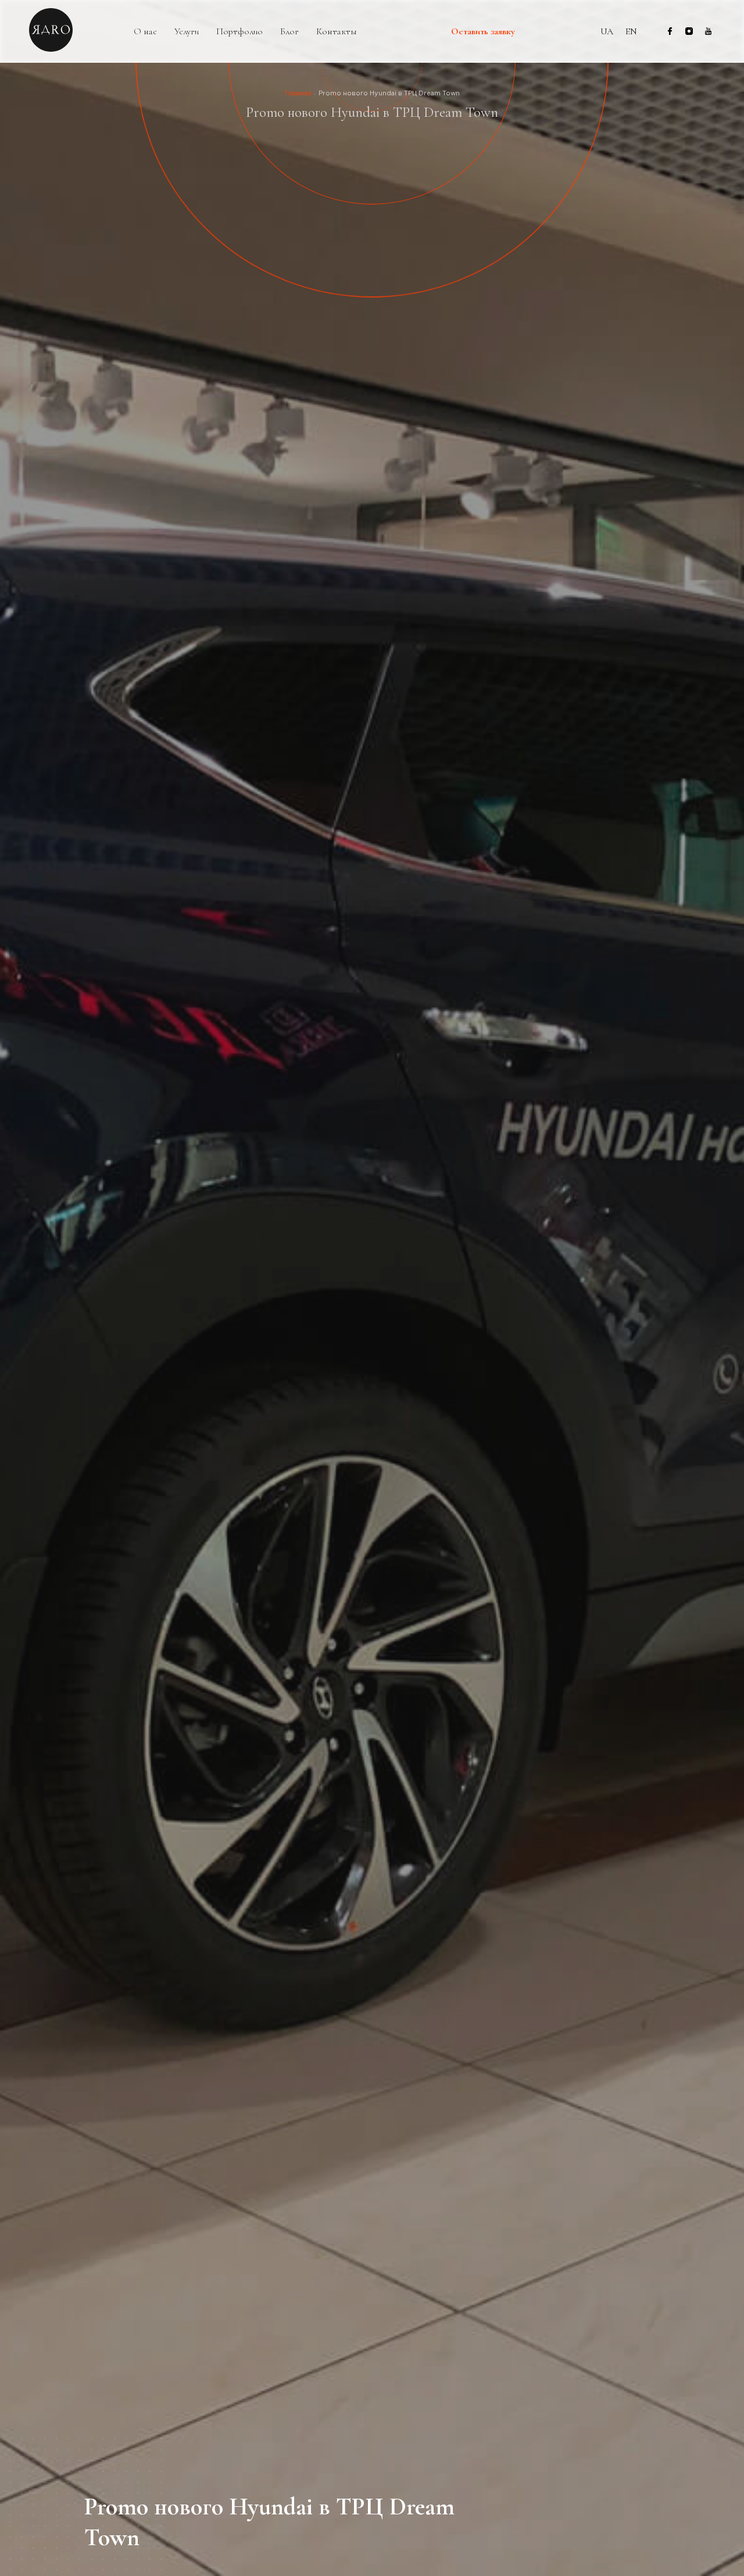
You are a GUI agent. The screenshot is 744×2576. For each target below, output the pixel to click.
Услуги (187, 32)
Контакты (337, 32)
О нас (145, 32)
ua (607, 31)
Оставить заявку (483, 32)
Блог (289, 32)
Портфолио (239, 32)
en (631, 31)
